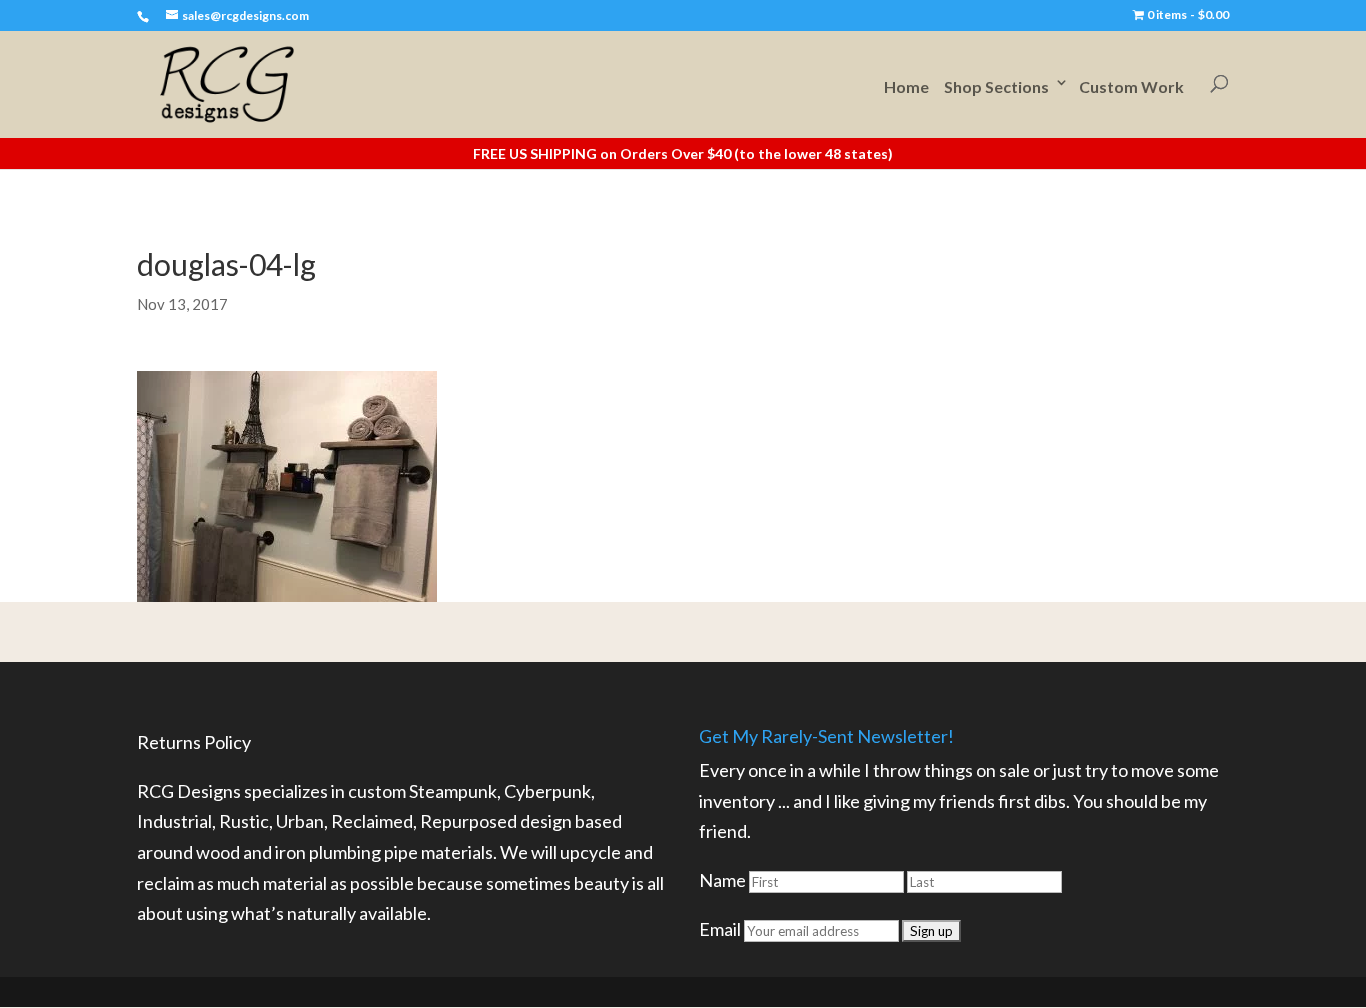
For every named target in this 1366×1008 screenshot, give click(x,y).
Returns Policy (194, 742)
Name (722, 880)
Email (720, 929)
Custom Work (1131, 86)
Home (906, 86)
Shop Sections (996, 86)
